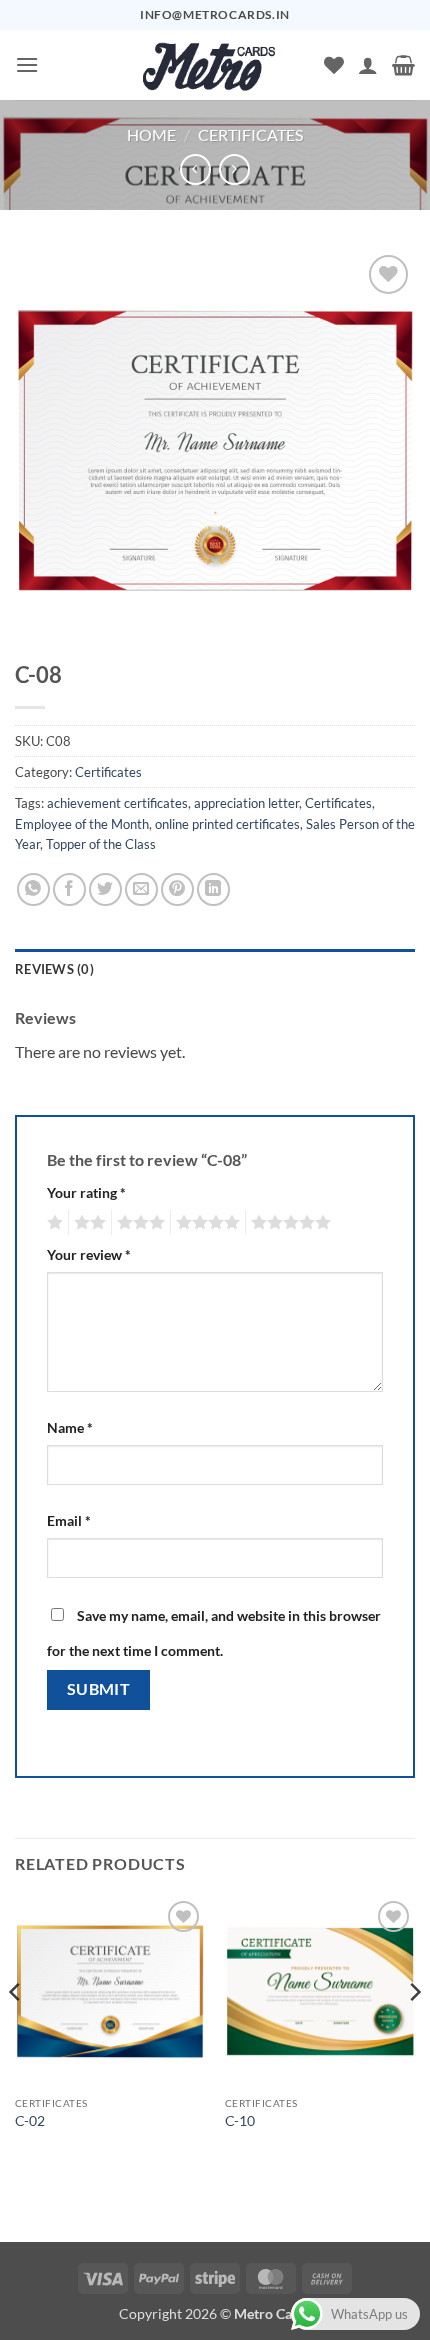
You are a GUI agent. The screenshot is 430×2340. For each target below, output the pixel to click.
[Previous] (16, 2032)
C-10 (240, 2121)
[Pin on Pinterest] (177, 889)
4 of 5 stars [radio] (205, 1223)
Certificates (250, 134)
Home (151, 134)
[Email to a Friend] (141, 889)
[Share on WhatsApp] (33, 889)
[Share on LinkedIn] (213, 889)
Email (69, 1520)
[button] (27, 64)
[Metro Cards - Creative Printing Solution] (209, 65)
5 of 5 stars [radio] (288, 1223)
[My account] (368, 65)
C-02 (30, 2121)
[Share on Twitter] (105, 889)
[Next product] (195, 169)
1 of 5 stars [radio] (52, 1223)
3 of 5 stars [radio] (138, 1223)
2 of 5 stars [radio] (87, 1223)
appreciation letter (246, 803)
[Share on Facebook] (69, 889)
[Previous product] (234, 169)
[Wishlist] (334, 65)
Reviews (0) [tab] (54, 969)
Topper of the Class (101, 844)
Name (70, 1427)
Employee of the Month (82, 824)
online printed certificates (227, 824)
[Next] (414, 2032)
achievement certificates (117, 803)
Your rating (86, 1192)
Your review (89, 1254)
